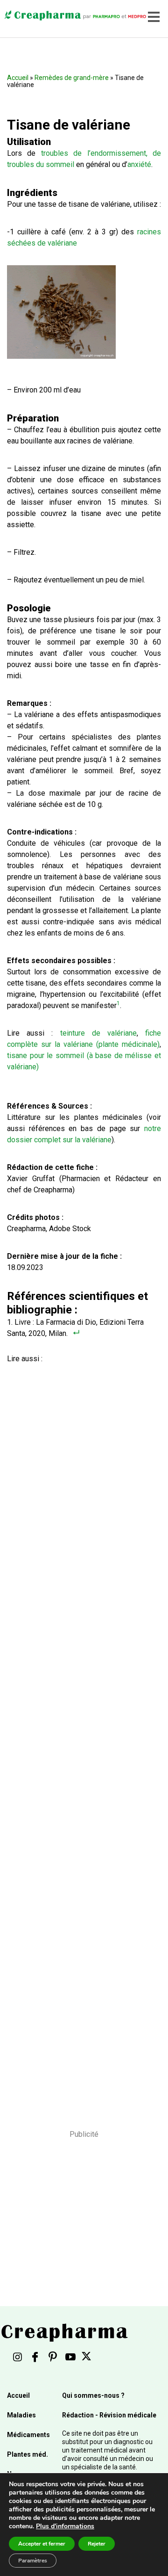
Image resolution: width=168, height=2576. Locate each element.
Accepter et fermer (42, 2544)
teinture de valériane (98, 1033)
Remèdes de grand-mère (72, 78)
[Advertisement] (81, 1734)
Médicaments (28, 2435)
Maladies (21, 2415)
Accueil (18, 78)
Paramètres (33, 2561)
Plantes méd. (28, 2454)
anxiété (139, 164)
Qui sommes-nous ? (93, 2395)
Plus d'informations (65, 2526)
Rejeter (97, 2544)
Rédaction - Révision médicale (109, 2415)
